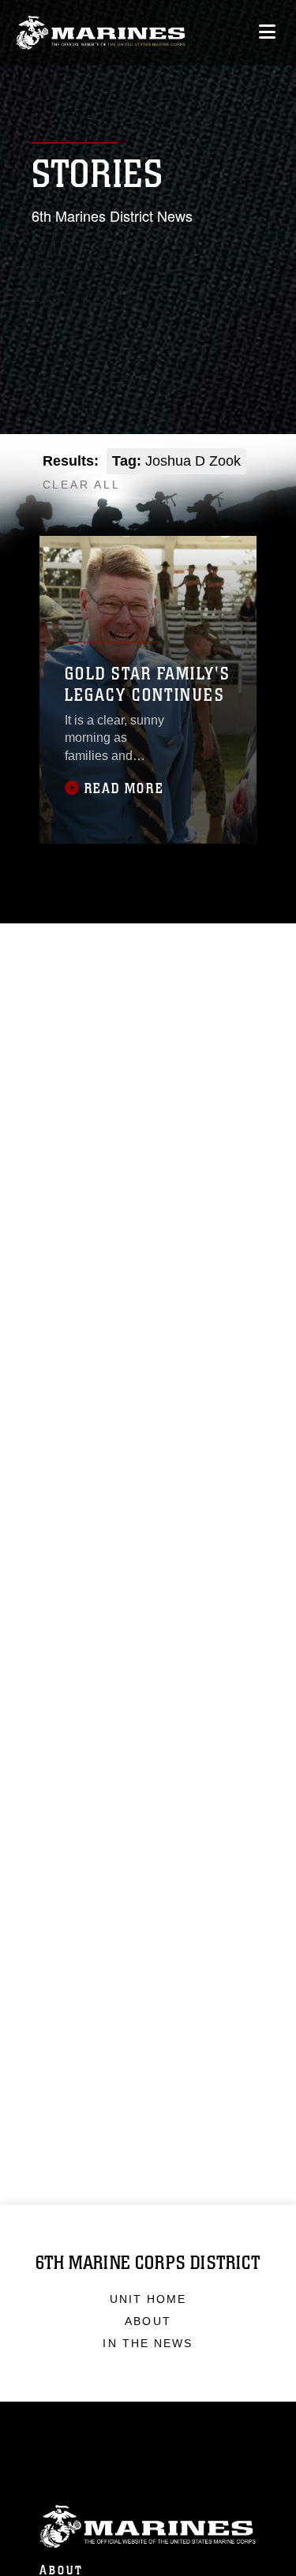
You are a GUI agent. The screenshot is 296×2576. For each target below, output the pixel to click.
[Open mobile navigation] (267, 32)
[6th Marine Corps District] (101, 33)
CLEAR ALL (82, 485)
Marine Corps (148, 2527)
